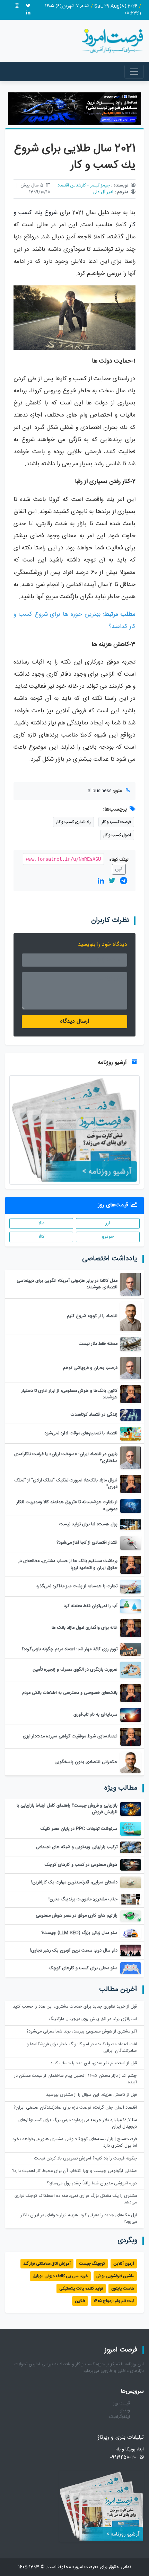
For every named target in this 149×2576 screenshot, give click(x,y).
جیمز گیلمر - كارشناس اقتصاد (84, 186)
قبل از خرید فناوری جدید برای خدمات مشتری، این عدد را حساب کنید (75, 2007)
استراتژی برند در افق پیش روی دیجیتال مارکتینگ (93, 2019)
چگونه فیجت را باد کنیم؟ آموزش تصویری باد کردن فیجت (85, 2159)
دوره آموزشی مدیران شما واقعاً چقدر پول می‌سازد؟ (92, 2184)
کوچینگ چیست (92, 2264)
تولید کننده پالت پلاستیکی (81, 2289)
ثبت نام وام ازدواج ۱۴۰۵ (114, 2301)
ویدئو (125, 2410)
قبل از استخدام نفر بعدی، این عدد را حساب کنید (94, 2063)
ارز (108, 1223)
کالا (41, 1237)
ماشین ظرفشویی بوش (115, 2276)
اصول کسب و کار (117, 835)
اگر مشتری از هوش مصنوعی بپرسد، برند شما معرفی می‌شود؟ (82, 2032)
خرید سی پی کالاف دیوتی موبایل (60, 2276)
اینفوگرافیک (120, 2417)
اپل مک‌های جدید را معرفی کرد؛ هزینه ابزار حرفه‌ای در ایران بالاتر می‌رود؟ (79, 2219)
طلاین (80, 2301)
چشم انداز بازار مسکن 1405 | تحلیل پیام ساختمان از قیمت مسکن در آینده (76, 2079)
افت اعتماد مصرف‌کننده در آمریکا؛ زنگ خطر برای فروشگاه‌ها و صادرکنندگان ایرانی (82, 2048)
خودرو (108, 1237)
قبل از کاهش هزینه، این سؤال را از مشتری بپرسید (91, 2095)
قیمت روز (122, 2404)
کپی (119, 869)
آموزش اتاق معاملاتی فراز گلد (47, 2264)
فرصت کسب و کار (116, 822)
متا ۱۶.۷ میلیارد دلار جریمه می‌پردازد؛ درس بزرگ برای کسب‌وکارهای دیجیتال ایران (78, 2123)
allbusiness (100, 791)
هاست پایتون (123, 2289)
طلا (41, 1223)
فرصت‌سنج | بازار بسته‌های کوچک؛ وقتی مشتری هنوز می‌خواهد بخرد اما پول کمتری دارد (75, 2143)
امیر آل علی (103, 192)
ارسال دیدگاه (75, 1021)
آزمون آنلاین (124, 2264)
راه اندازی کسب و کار (73, 822)
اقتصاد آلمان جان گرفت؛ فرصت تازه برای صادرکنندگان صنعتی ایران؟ (75, 2108)
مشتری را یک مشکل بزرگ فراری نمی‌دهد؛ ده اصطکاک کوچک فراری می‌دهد (76, 2199)
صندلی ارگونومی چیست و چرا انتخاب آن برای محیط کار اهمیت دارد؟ (74, 2171)
